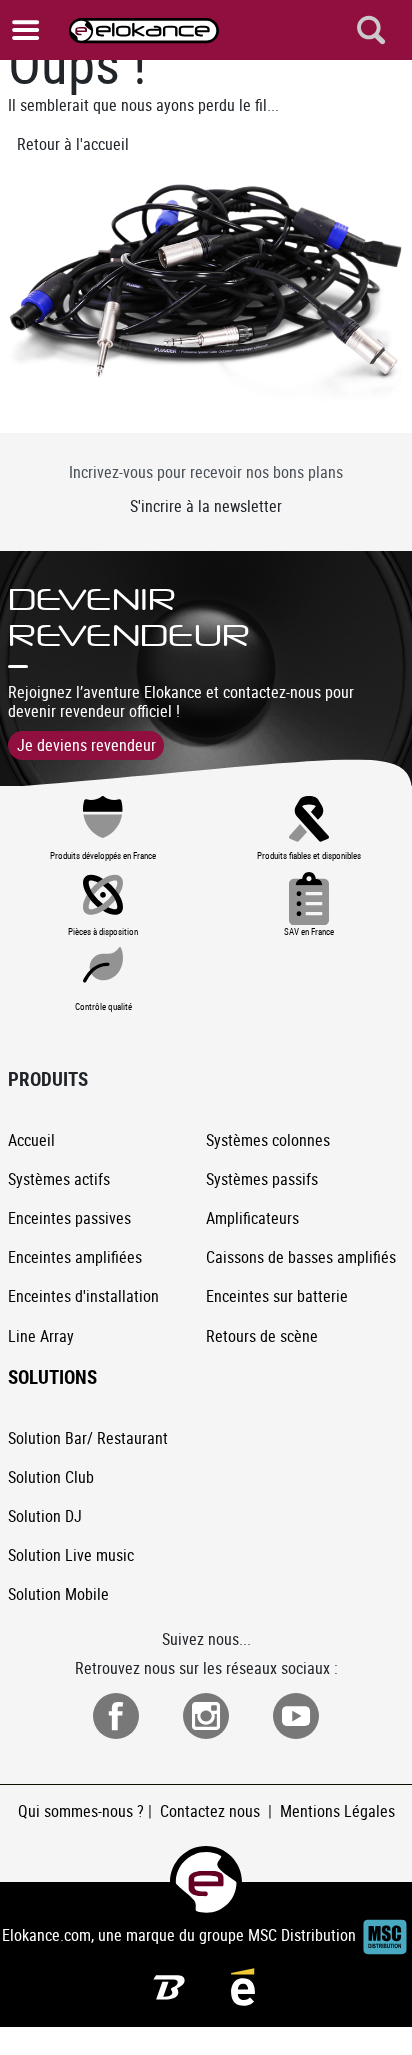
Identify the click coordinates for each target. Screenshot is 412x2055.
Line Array (41, 1336)
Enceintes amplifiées (75, 1257)
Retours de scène (262, 1336)
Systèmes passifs (262, 1179)
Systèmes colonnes (268, 1140)
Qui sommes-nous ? (81, 1811)
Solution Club (51, 1477)
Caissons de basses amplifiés (301, 1257)
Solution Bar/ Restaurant (88, 1438)
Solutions (52, 1377)
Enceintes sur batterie (277, 1296)
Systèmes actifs (59, 1179)
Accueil (31, 1140)
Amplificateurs (252, 1218)
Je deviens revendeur (86, 745)
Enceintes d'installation (83, 1296)
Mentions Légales (337, 1811)
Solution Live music (71, 1555)
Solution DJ (45, 1516)
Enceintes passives (69, 1218)
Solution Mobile (58, 1594)
